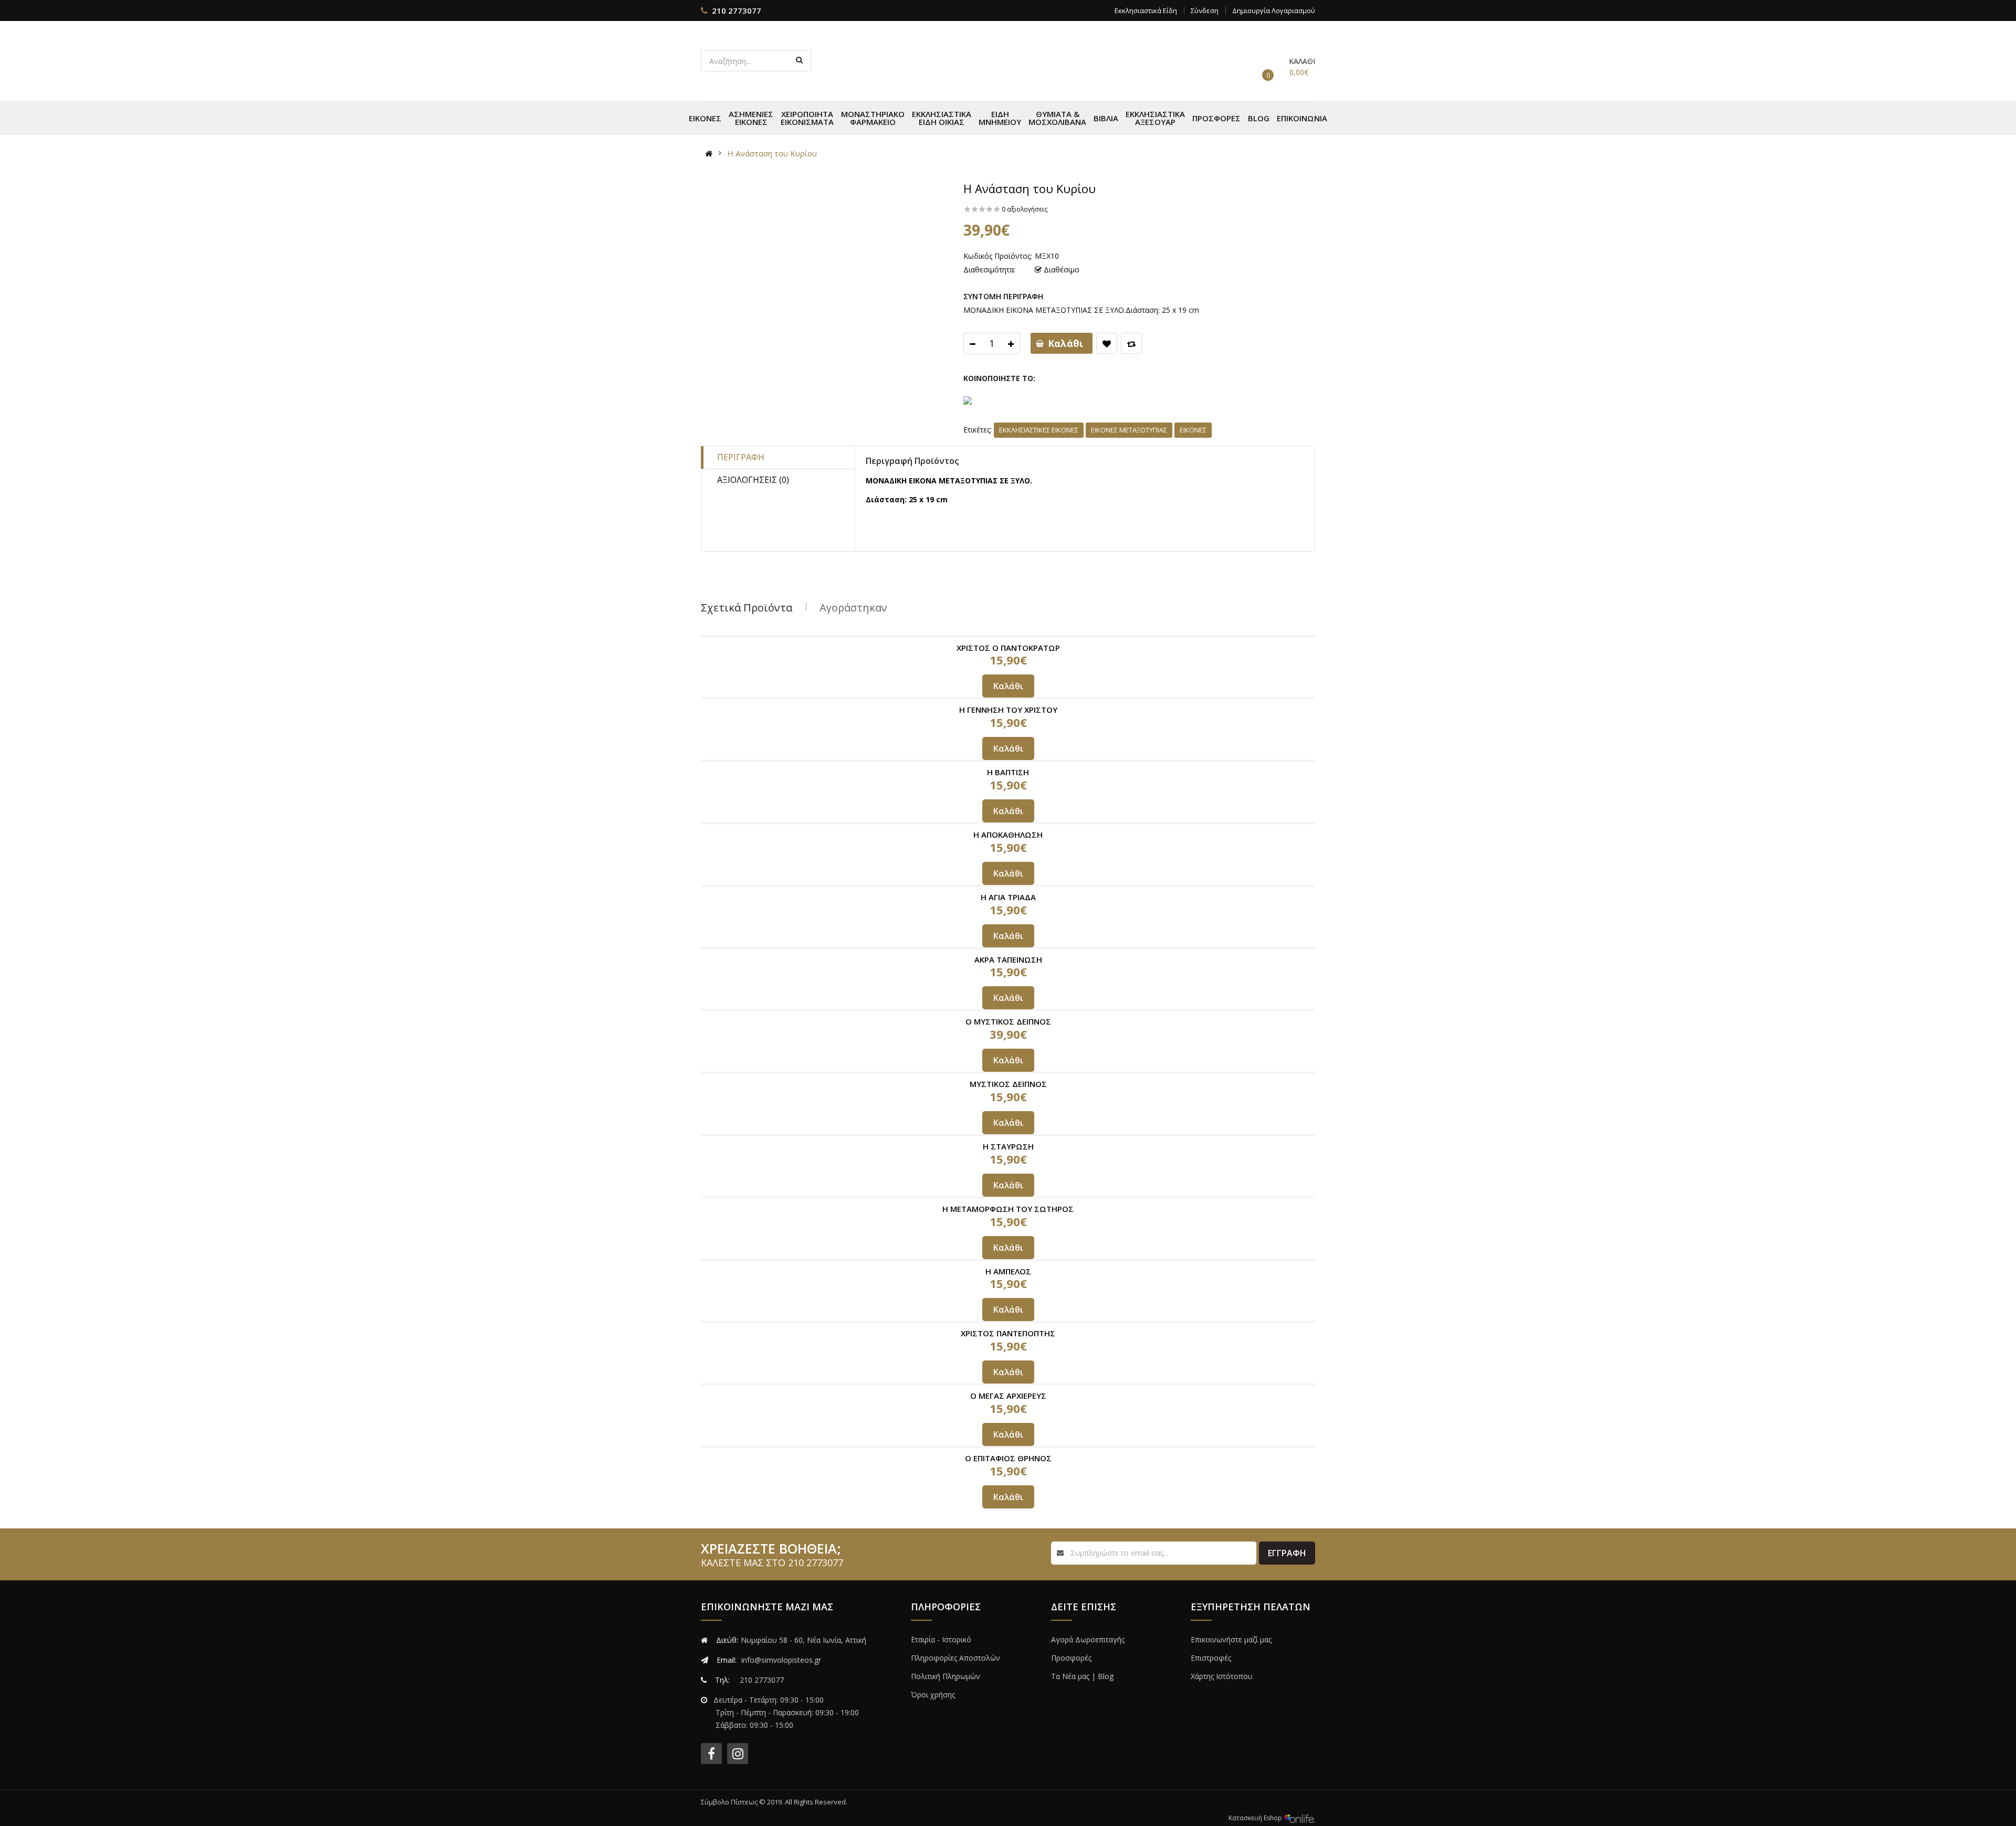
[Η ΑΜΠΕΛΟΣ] (1008, 1260)
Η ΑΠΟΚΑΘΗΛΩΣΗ (1008, 835)
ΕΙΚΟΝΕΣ (1193, 430)
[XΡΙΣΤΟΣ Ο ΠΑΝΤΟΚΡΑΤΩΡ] (1008, 636)
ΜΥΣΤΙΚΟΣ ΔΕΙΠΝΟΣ (1008, 1084)
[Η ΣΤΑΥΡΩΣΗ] (1008, 1135)
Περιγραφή (741, 457)
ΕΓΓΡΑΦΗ (1287, 1553)
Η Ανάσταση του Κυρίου (772, 153)
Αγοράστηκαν (853, 608)
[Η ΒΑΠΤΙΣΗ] (1008, 761)
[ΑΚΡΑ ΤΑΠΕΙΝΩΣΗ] (1008, 948)
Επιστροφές (1211, 1658)
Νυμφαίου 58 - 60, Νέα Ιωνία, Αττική (804, 1640)
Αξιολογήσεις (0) (753, 480)
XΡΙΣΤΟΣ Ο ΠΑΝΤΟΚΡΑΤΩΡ (1008, 648)
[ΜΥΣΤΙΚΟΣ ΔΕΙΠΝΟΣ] (1008, 1073)
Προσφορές (1071, 1658)
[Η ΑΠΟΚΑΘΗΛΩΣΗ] (1008, 823)
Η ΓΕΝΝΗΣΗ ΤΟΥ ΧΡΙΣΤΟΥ (1008, 710)
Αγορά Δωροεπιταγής (1088, 1639)
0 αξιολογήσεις (1025, 209)
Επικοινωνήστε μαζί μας (1231, 1639)
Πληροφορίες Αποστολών (955, 1658)
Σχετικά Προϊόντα (747, 608)
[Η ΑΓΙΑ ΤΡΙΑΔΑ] (1008, 886)
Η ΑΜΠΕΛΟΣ (1008, 1271)
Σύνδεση (1205, 10)
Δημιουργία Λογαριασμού (1274, 10)
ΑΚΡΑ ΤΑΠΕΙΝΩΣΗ (1008, 959)
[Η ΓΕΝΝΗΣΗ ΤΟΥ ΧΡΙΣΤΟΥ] (1008, 698)
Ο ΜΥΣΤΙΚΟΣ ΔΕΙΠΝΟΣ (1008, 1021)
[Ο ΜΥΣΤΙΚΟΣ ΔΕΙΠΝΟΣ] (1008, 1010)
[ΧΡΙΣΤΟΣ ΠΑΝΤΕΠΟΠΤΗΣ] (1008, 1322)
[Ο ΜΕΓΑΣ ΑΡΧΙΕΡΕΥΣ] (1008, 1384)
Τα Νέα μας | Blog (1082, 1676)
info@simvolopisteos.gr (781, 1660)
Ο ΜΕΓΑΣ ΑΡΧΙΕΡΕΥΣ (1008, 1396)
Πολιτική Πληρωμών (946, 1676)
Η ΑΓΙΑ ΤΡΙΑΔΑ (1008, 897)
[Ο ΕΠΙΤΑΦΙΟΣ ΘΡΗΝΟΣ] (1008, 1447)
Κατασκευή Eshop (1256, 1818)
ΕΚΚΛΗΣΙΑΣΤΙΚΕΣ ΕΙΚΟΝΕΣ (1039, 430)
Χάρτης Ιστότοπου (1222, 1676)
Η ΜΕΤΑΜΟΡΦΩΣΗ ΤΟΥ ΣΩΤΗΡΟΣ (1008, 1209)
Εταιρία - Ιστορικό (941, 1639)
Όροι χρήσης (933, 1695)
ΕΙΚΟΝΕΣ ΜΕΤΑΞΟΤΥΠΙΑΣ (1129, 430)
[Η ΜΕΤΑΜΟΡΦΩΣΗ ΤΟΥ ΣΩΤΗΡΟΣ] (1008, 1197)
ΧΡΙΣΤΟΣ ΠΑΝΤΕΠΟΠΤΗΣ (1008, 1333)
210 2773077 (737, 10)
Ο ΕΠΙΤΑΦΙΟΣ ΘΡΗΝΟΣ (1008, 1458)
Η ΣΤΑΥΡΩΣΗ (1008, 1146)
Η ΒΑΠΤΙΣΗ (1008, 772)
